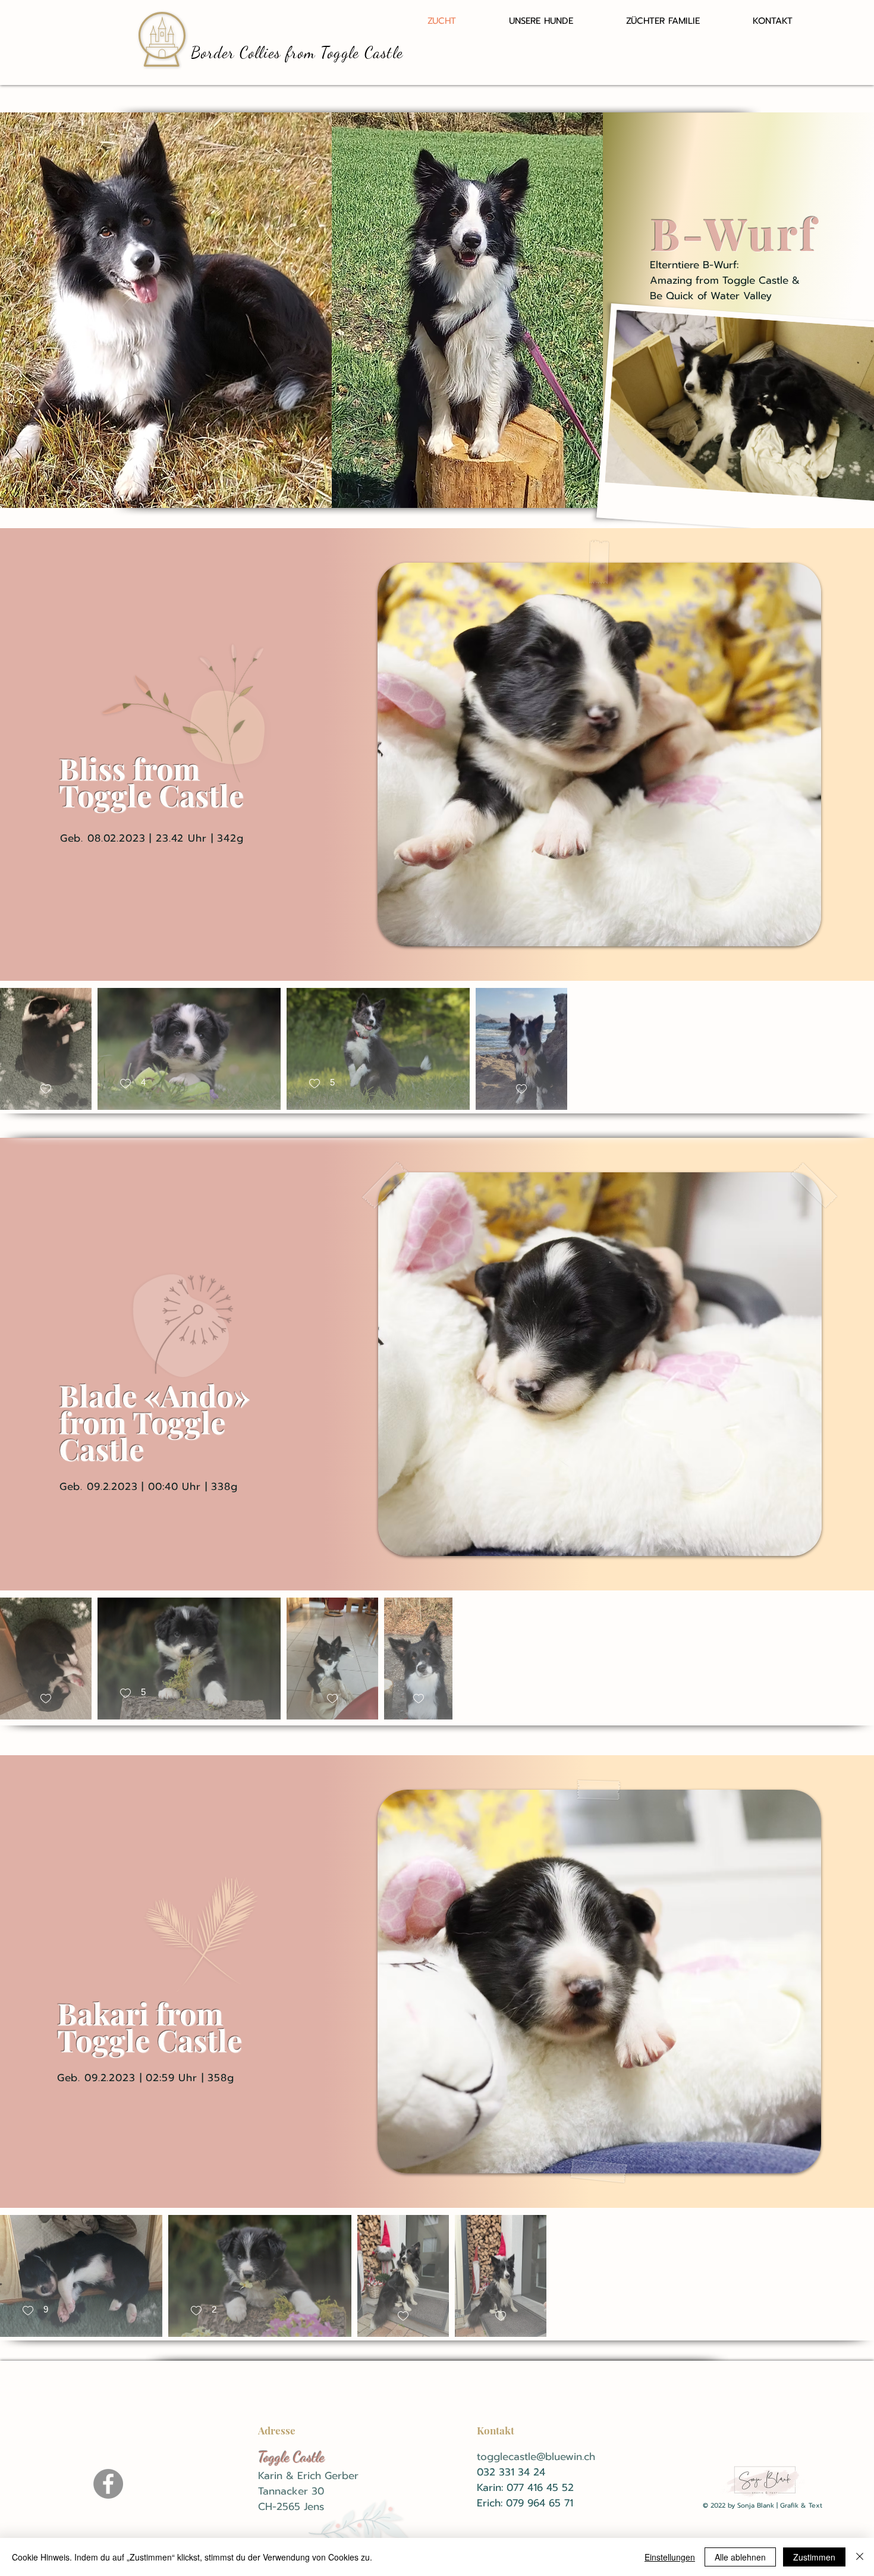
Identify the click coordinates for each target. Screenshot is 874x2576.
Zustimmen (814, 2557)
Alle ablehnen (740, 2557)
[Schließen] (860, 2557)
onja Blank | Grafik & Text (782, 2506)
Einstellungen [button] (670, 2557)
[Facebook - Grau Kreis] (108, 2484)
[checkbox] (46, 1089)
